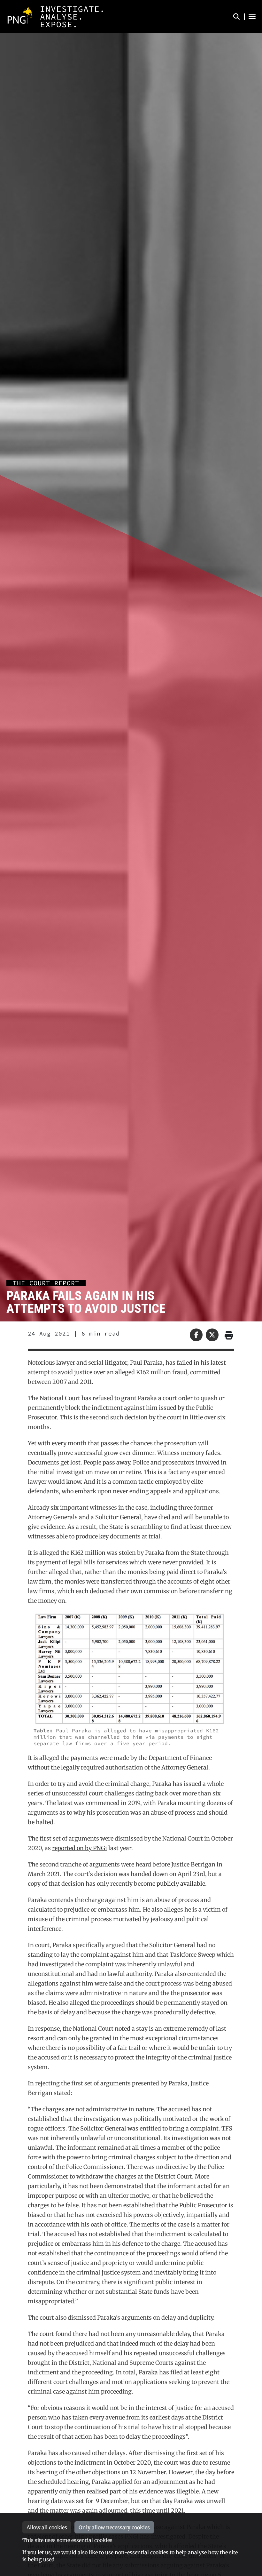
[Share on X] (212, 1335)
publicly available (181, 1884)
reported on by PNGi (80, 1848)
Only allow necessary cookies (114, 2527)
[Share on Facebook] (196, 1335)
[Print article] (228, 1335)
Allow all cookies (47, 2527)
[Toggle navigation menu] (252, 17)
